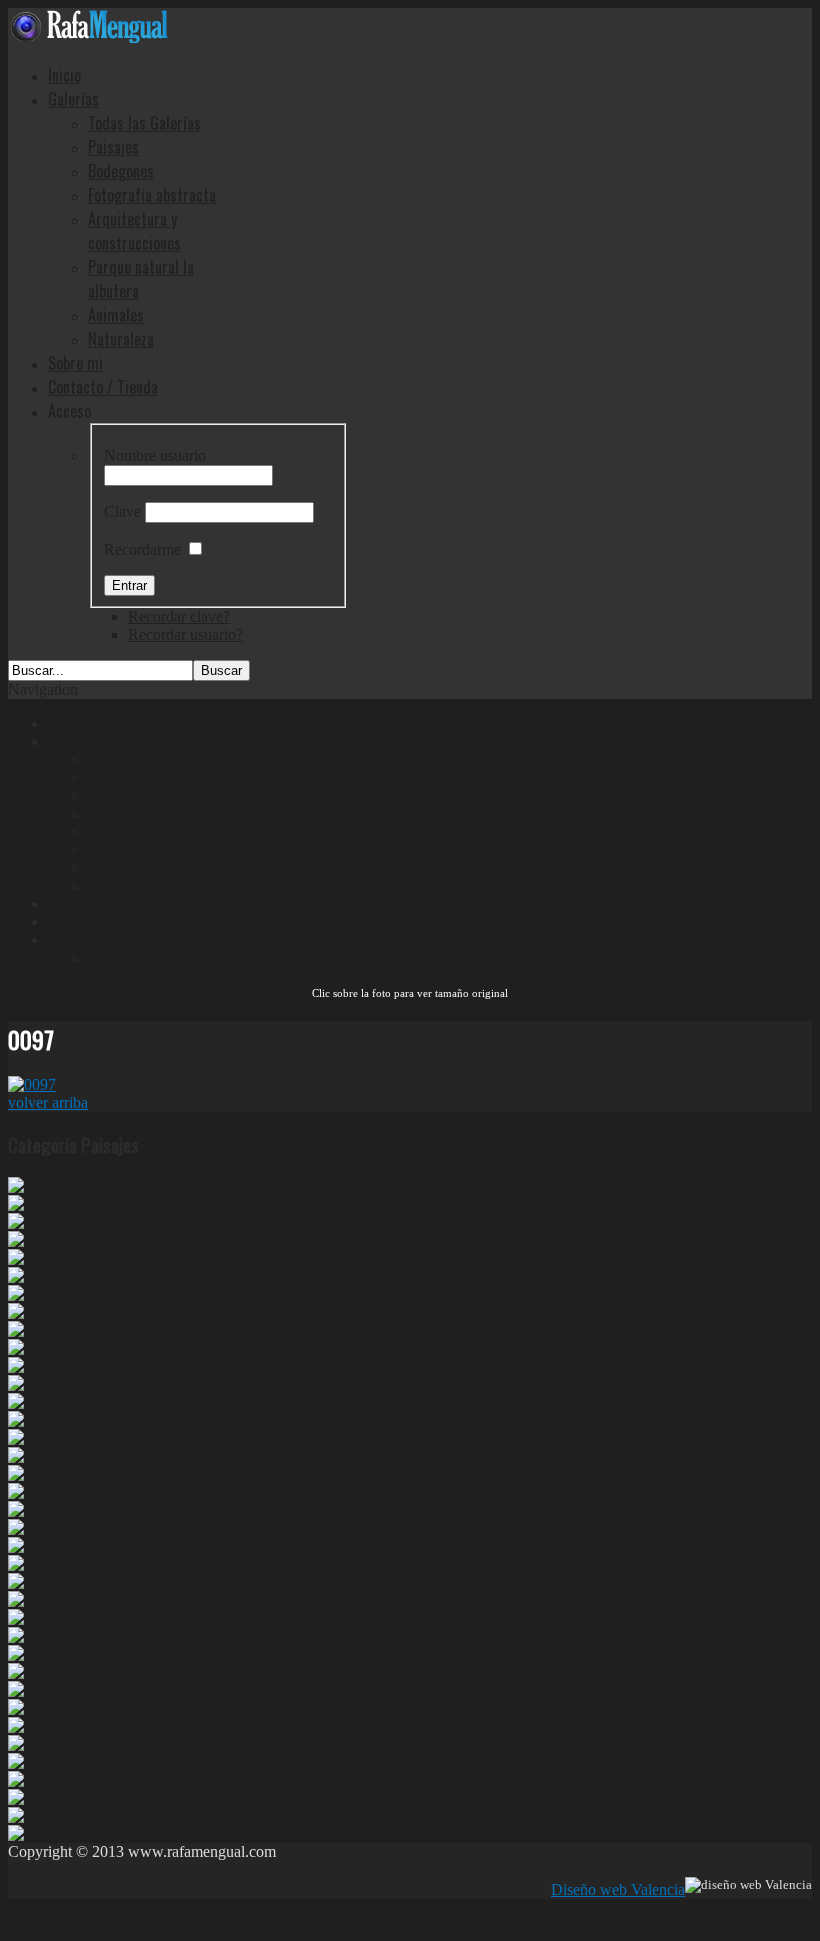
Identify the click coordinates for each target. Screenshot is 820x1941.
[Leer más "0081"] (32, 1725)
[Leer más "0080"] (32, 1743)
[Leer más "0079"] (32, 1761)
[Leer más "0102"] (32, 1329)
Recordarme (142, 549)
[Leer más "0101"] (32, 1347)
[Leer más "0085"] (32, 1653)
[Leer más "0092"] (32, 1527)
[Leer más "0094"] (32, 1473)
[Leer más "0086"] (32, 1635)
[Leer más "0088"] (32, 1599)
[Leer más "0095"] (32, 1455)
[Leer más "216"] (28, 1293)
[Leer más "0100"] (32, 1365)
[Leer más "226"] (28, 1257)
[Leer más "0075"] (32, 1833)
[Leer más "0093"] (32, 1491)
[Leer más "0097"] (32, 1419)
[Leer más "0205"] (32, 1275)
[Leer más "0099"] (32, 1383)
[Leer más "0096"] (32, 1437)
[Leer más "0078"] (32, 1779)
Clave (122, 511)
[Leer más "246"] (28, 1185)
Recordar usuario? (185, 634)
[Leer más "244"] (28, 1203)
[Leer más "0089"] (32, 1581)
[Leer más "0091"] (32, 1545)
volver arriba (48, 1102)
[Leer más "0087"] (32, 1617)
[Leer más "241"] (28, 1239)
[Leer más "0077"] (32, 1797)
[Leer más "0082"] (32, 1707)
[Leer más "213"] (28, 1311)
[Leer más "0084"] (32, 1671)
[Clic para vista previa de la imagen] (32, 1084)
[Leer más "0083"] (32, 1689)
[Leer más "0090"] (32, 1563)
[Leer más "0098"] (32, 1401)
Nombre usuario (155, 455)
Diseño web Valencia (618, 1889)
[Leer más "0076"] (32, 1815)
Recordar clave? (179, 616)
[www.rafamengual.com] (88, 37)
